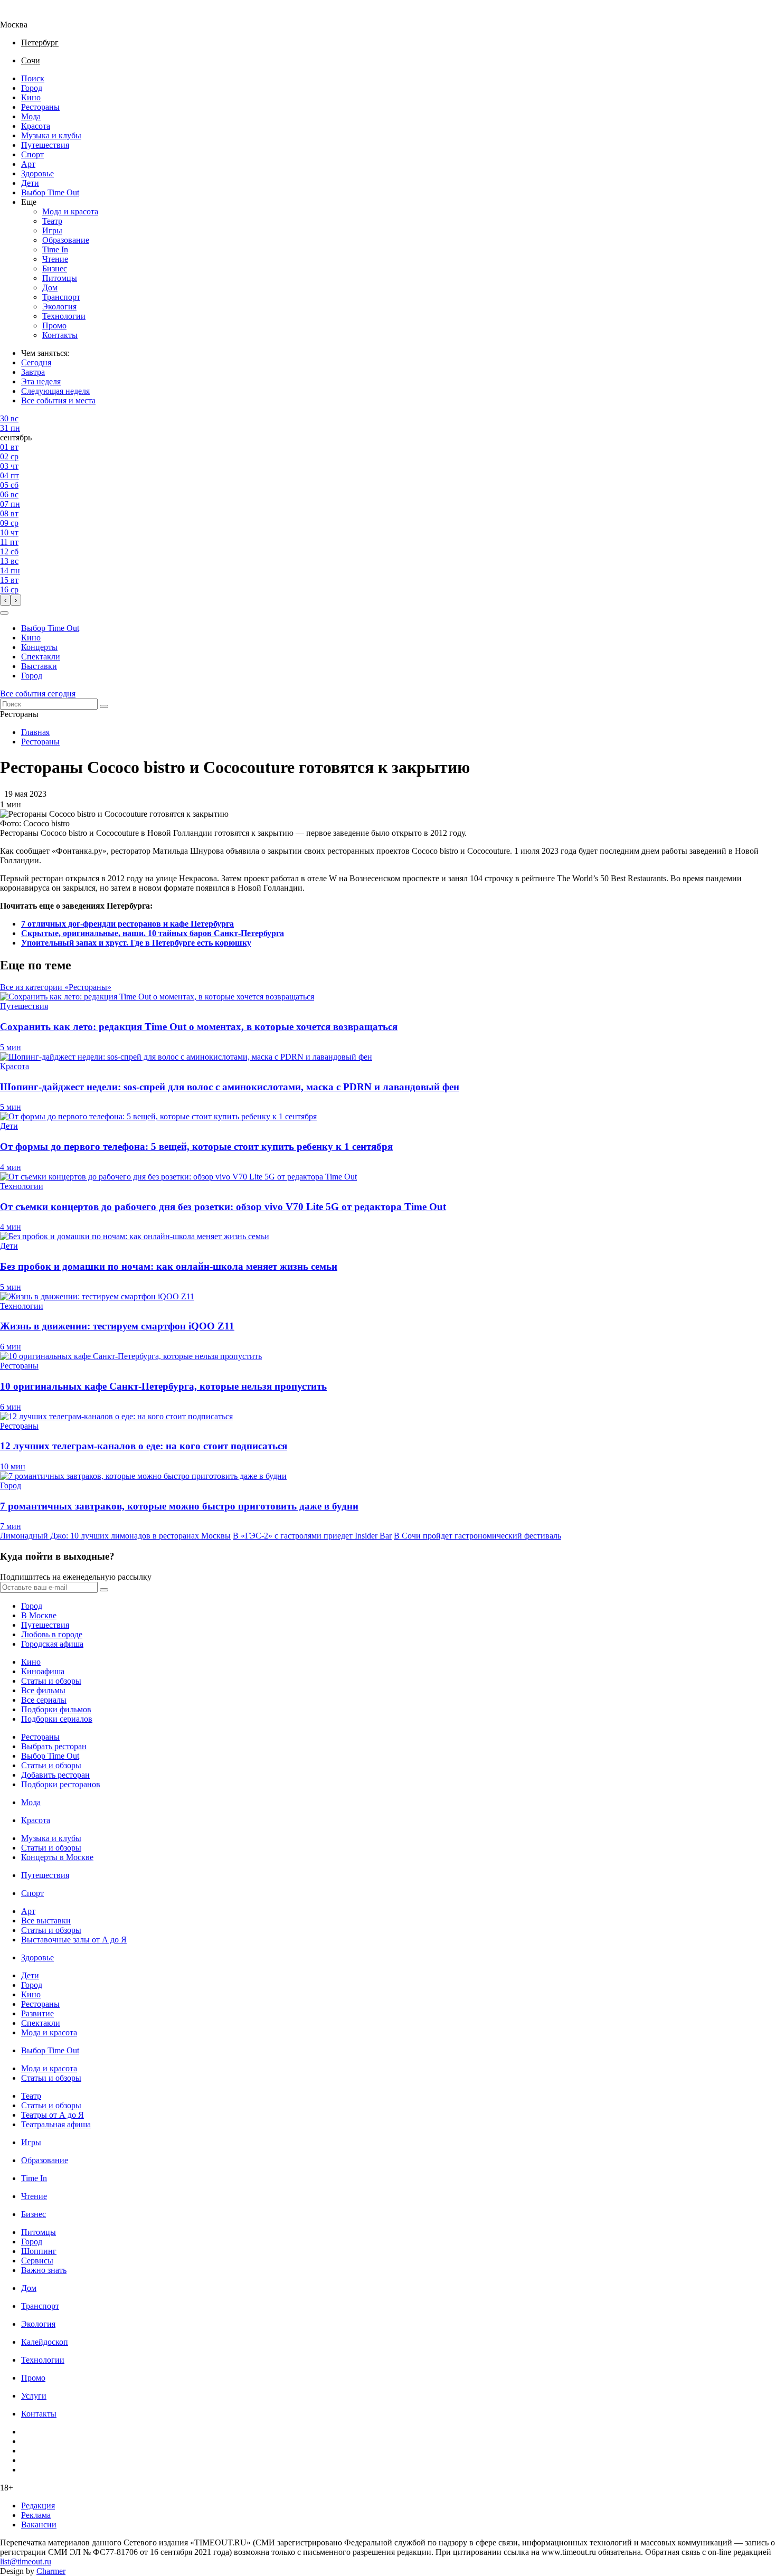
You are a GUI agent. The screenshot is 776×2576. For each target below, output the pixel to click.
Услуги (34, 2396)
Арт (28, 164)
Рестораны (40, 107)
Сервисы (37, 2261)
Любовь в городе (52, 1634)
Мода (31, 116)
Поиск (33, 78)
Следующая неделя (55, 391)
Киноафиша (43, 1671)
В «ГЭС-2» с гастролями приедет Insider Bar (312, 1536)
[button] (4, 613)
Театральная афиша (56, 2124)
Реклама (36, 2515)
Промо (54, 325)
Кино (31, 97)
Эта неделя (41, 381)
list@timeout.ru (26, 2561)
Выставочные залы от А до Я (74, 1940)
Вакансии (39, 2525)
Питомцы (60, 278)
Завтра (33, 372)
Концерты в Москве (57, 1857)
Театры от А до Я (53, 2115)
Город (32, 88)
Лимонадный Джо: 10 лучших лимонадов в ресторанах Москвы (115, 1536)
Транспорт (61, 297)
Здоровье (37, 173)
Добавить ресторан (55, 1775)
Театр (52, 221)
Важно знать (44, 2270)
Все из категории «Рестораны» (56, 987)
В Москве (39, 1615)
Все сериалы (44, 1700)
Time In (55, 249)
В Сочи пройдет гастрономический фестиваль (477, 1536)
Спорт (32, 154)
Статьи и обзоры (51, 1681)
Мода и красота (70, 211)
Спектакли (41, 657)
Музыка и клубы (51, 135)
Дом (50, 287)
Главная (35, 732)
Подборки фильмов (56, 1709)
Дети (30, 183)
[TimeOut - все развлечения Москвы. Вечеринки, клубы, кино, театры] (23, 15)
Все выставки (46, 1921)
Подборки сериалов (57, 1719)
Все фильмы (43, 1690)
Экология (59, 306)
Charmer (51, 2571)
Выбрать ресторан (54, 1746)
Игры (52, 230)
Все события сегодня (38, 693)
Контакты (60, 335)
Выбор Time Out (50, 192)
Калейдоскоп (45, 2342)
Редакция (38, 2506)
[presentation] (5, 600)
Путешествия (45, 145)
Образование (66, 240)
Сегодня (36, 362)
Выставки (39, 666)
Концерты (39, 647)
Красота (36, 126)
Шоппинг (39, 2251)
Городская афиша (52, 1644)
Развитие (37, 2013)
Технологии (64, 316)
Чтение (55, 259)
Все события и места (58, 400)
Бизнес (55, 268)
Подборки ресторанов (61, 1784)
